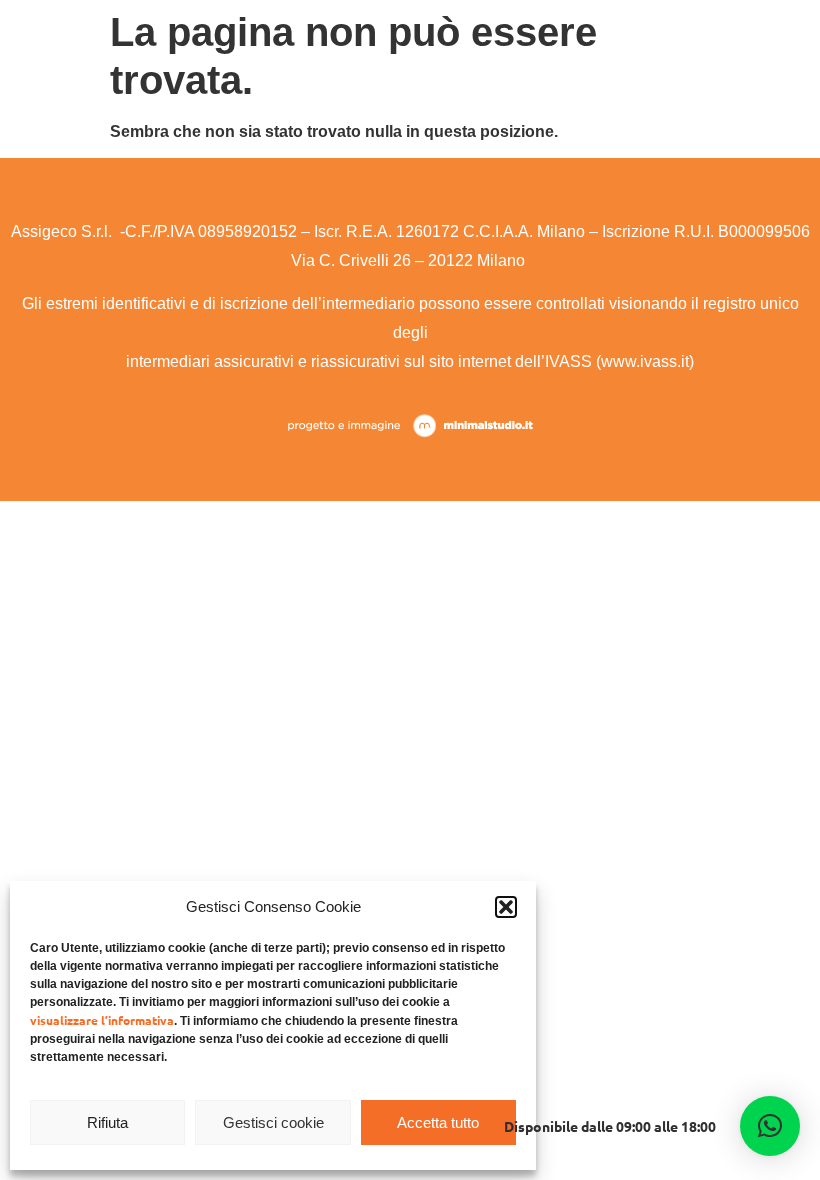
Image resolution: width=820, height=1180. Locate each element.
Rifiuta (107, 1122)
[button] (506, 907)
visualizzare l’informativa (102, 1020)
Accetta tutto (438, 1122)
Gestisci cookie (273, 1122)
